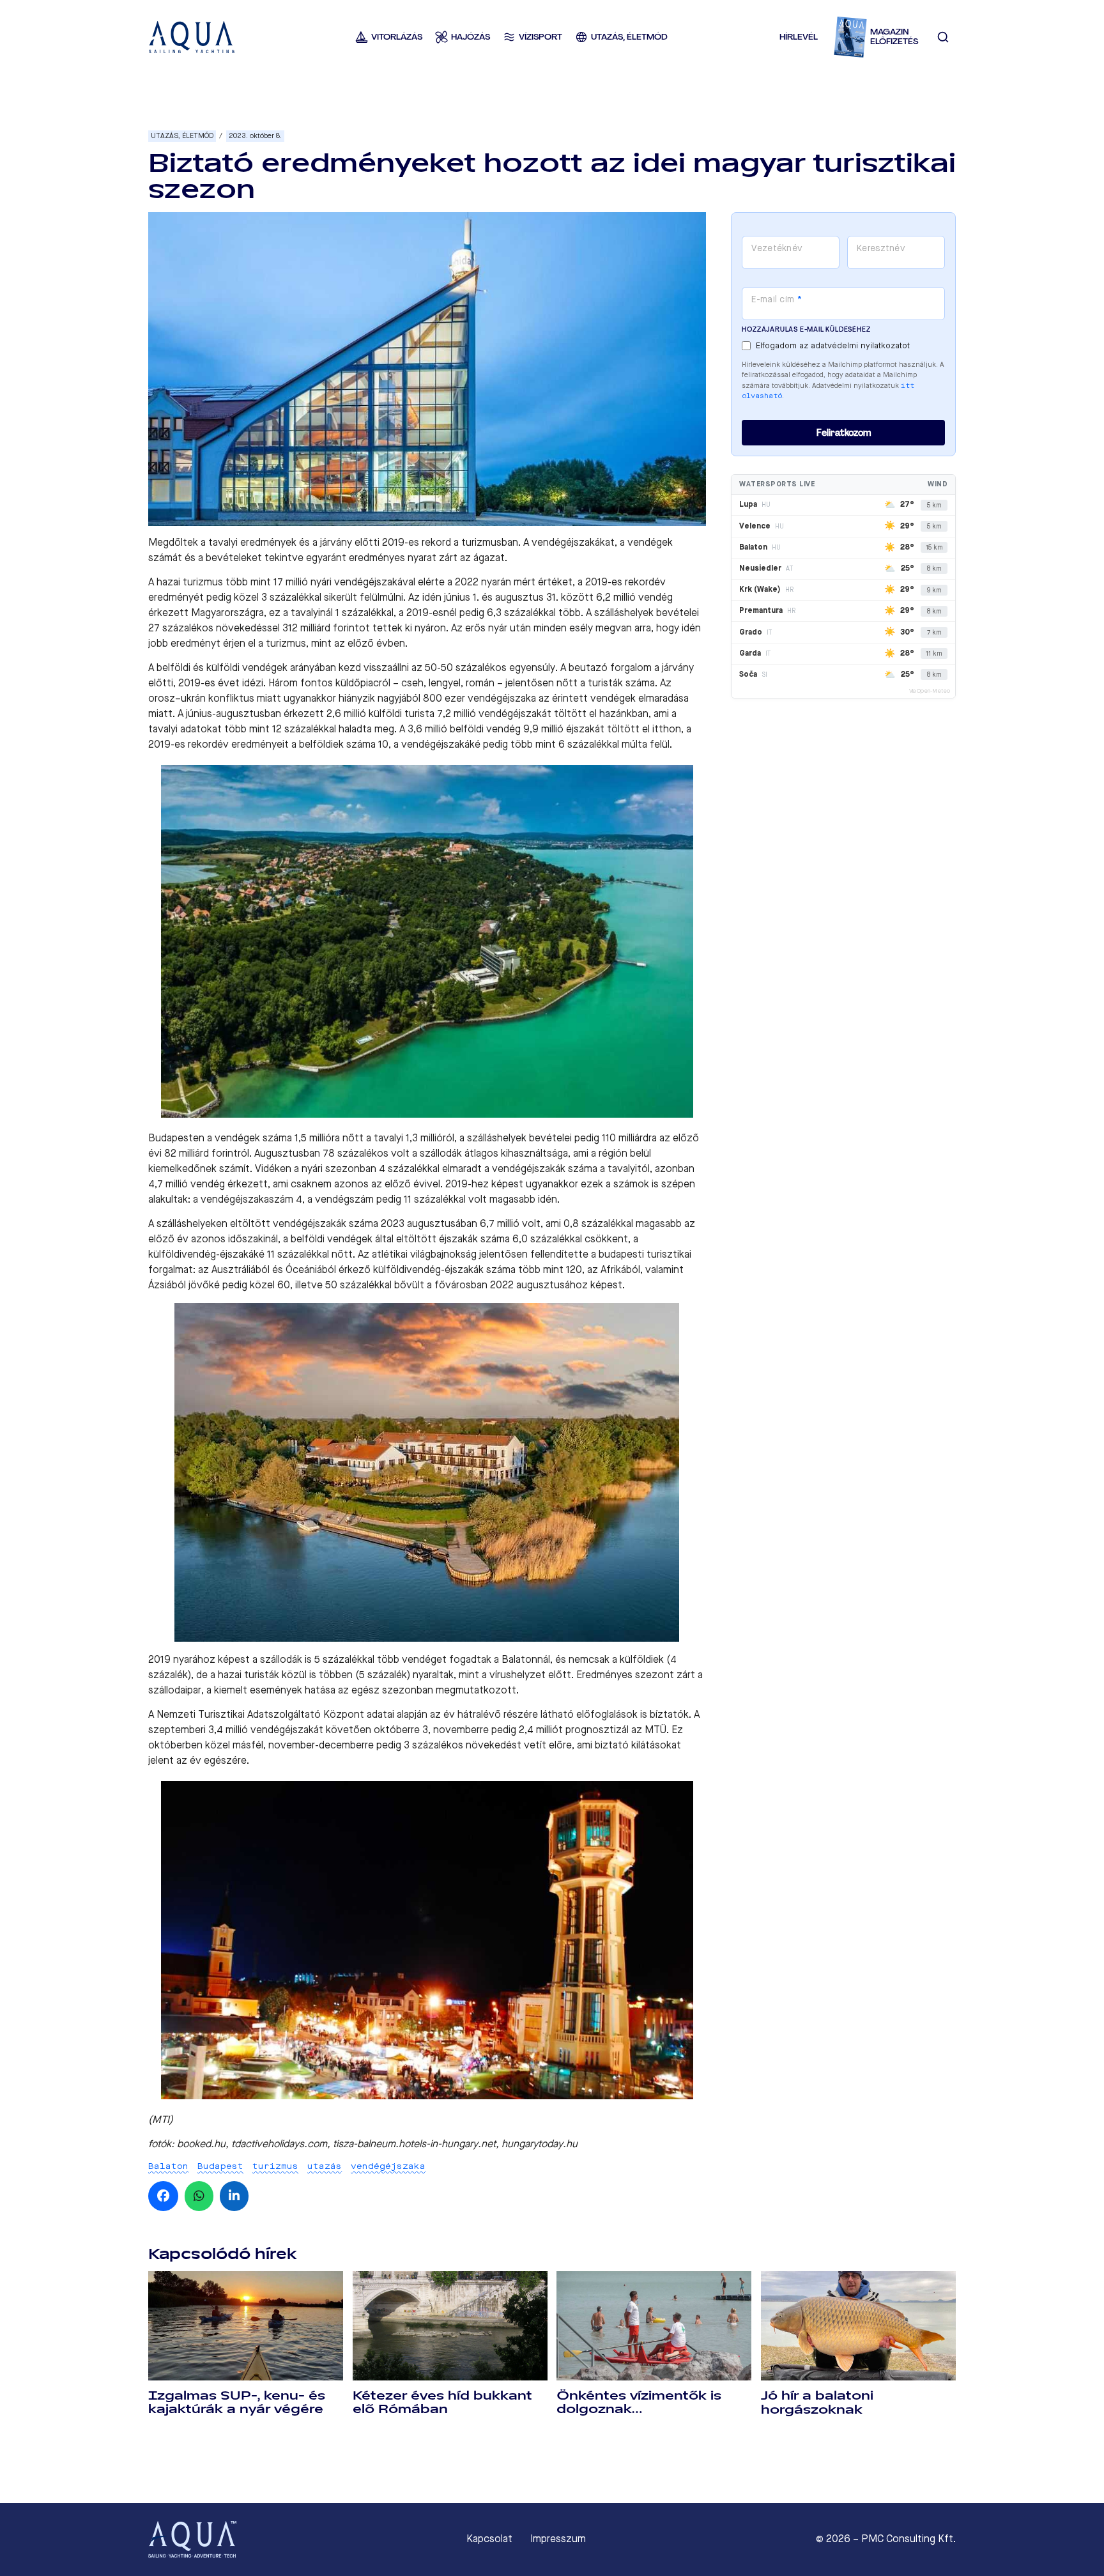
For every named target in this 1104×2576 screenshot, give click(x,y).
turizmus (275, 2166)
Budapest (220, 2166)
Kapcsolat (489, 2539)
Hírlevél (799, 37)
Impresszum (558, 2539)
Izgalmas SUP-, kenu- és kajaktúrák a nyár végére (237, 2402)
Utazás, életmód (182, 136)
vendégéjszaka (388, 2166)
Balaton (168, 2166)
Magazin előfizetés (894, 37)
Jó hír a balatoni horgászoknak (817, 2402)
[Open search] (943, 37)
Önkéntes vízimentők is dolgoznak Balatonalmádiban (639, 2409)
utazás (325, 2166)
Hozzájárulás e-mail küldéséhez (806, 329)
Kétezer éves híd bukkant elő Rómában (442, 2402)
